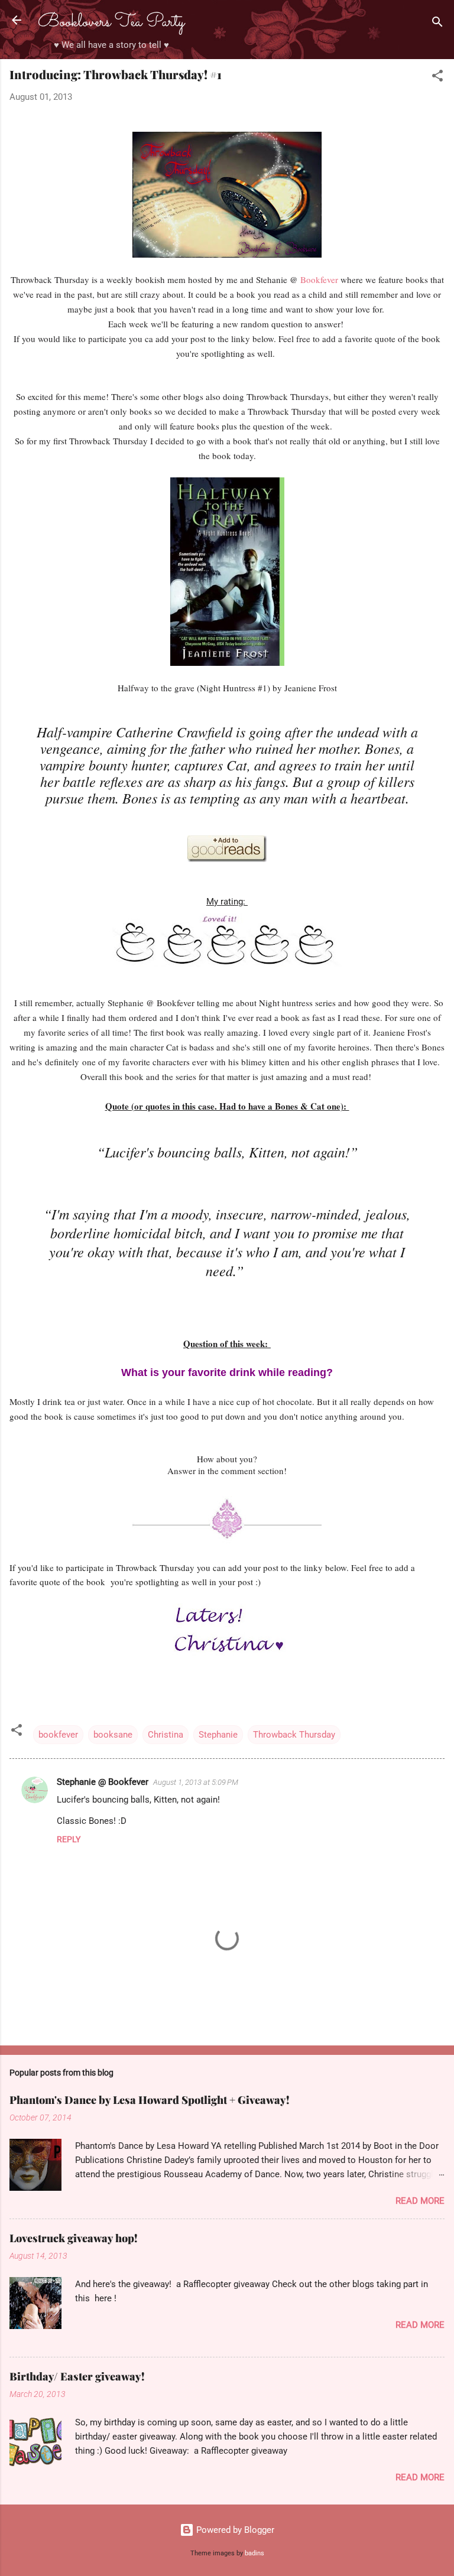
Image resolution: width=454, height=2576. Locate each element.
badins (254, 2553)
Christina (166, 1735)
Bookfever (320, 279)
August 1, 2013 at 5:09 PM (196, 1782)
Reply (69, 1839)
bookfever (58, 1735)
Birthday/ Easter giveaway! (77, 2376)
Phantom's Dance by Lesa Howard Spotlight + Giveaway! (150, 2100)
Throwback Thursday (294, 1735)
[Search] (437, 24)
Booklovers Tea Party (111, 22)
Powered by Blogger (234, 2530)
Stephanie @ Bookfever (103, 1782)
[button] (437, 78)
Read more (420, 2201)
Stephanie (218, 1735)
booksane (113, 1735)
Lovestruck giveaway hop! (74, 2238)
